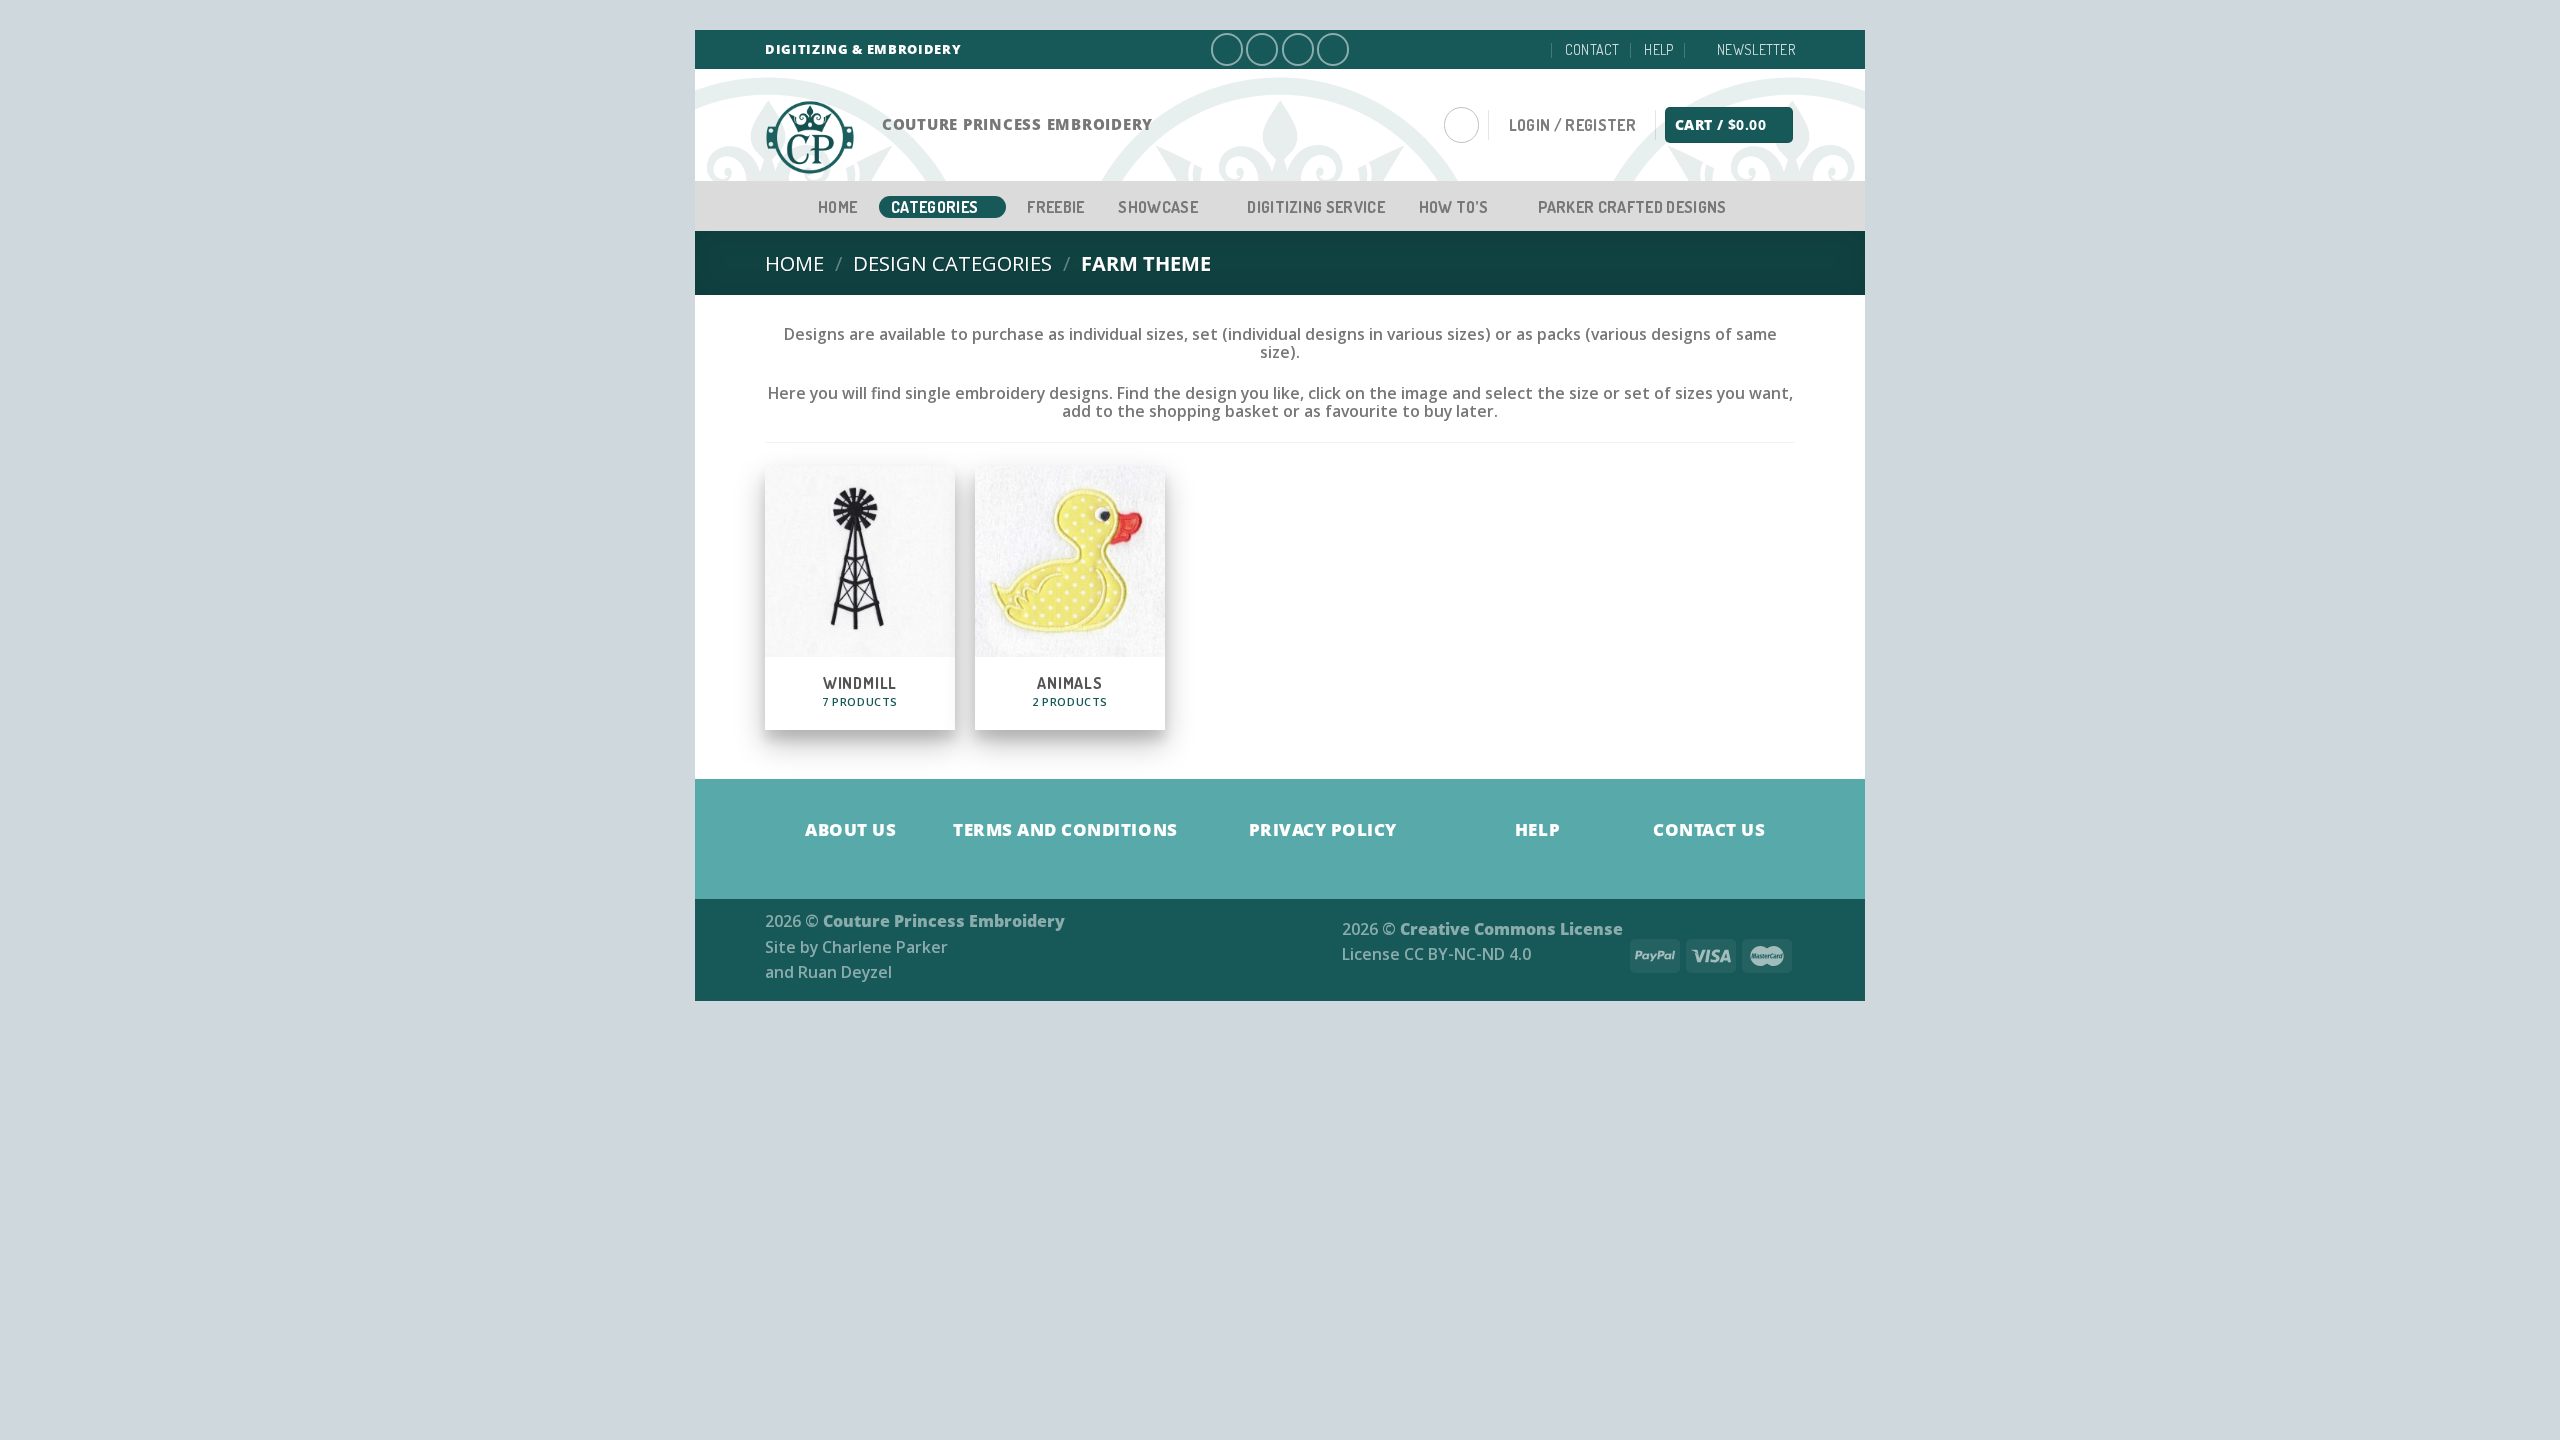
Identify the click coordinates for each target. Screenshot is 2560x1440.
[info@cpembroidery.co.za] (1530, 50)
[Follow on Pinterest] (1333, 49)
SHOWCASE (1158, 207)
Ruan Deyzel (845, 972)
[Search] (1461, 124)
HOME (837, 207)
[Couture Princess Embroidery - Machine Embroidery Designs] (818, 138)
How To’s (1454, 207)
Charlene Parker (885, 947)
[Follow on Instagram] (1262, 49)
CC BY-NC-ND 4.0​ (1467, 954)
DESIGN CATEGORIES (952, 263)
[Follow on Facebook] (1227, 49)
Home (794, 263)
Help (1658, 49)
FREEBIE (1055, 207)
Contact (1592, 49)
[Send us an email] (1298, 49)
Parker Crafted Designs (1632, 207)
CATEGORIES (934, 207)
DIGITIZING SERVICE (1316, 207)
